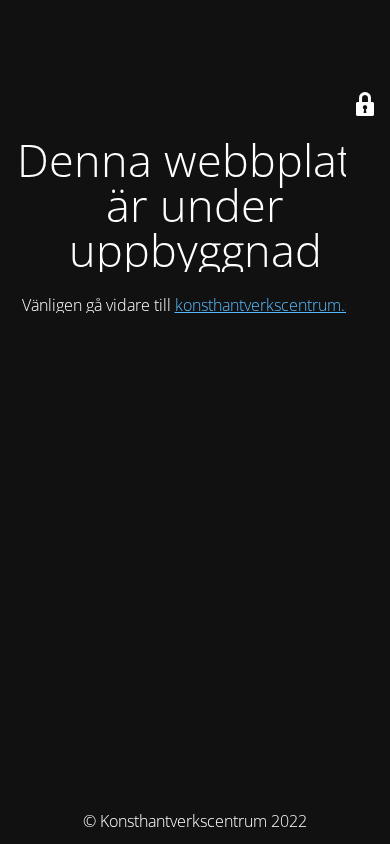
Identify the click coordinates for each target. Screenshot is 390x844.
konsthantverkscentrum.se (268, 305)
